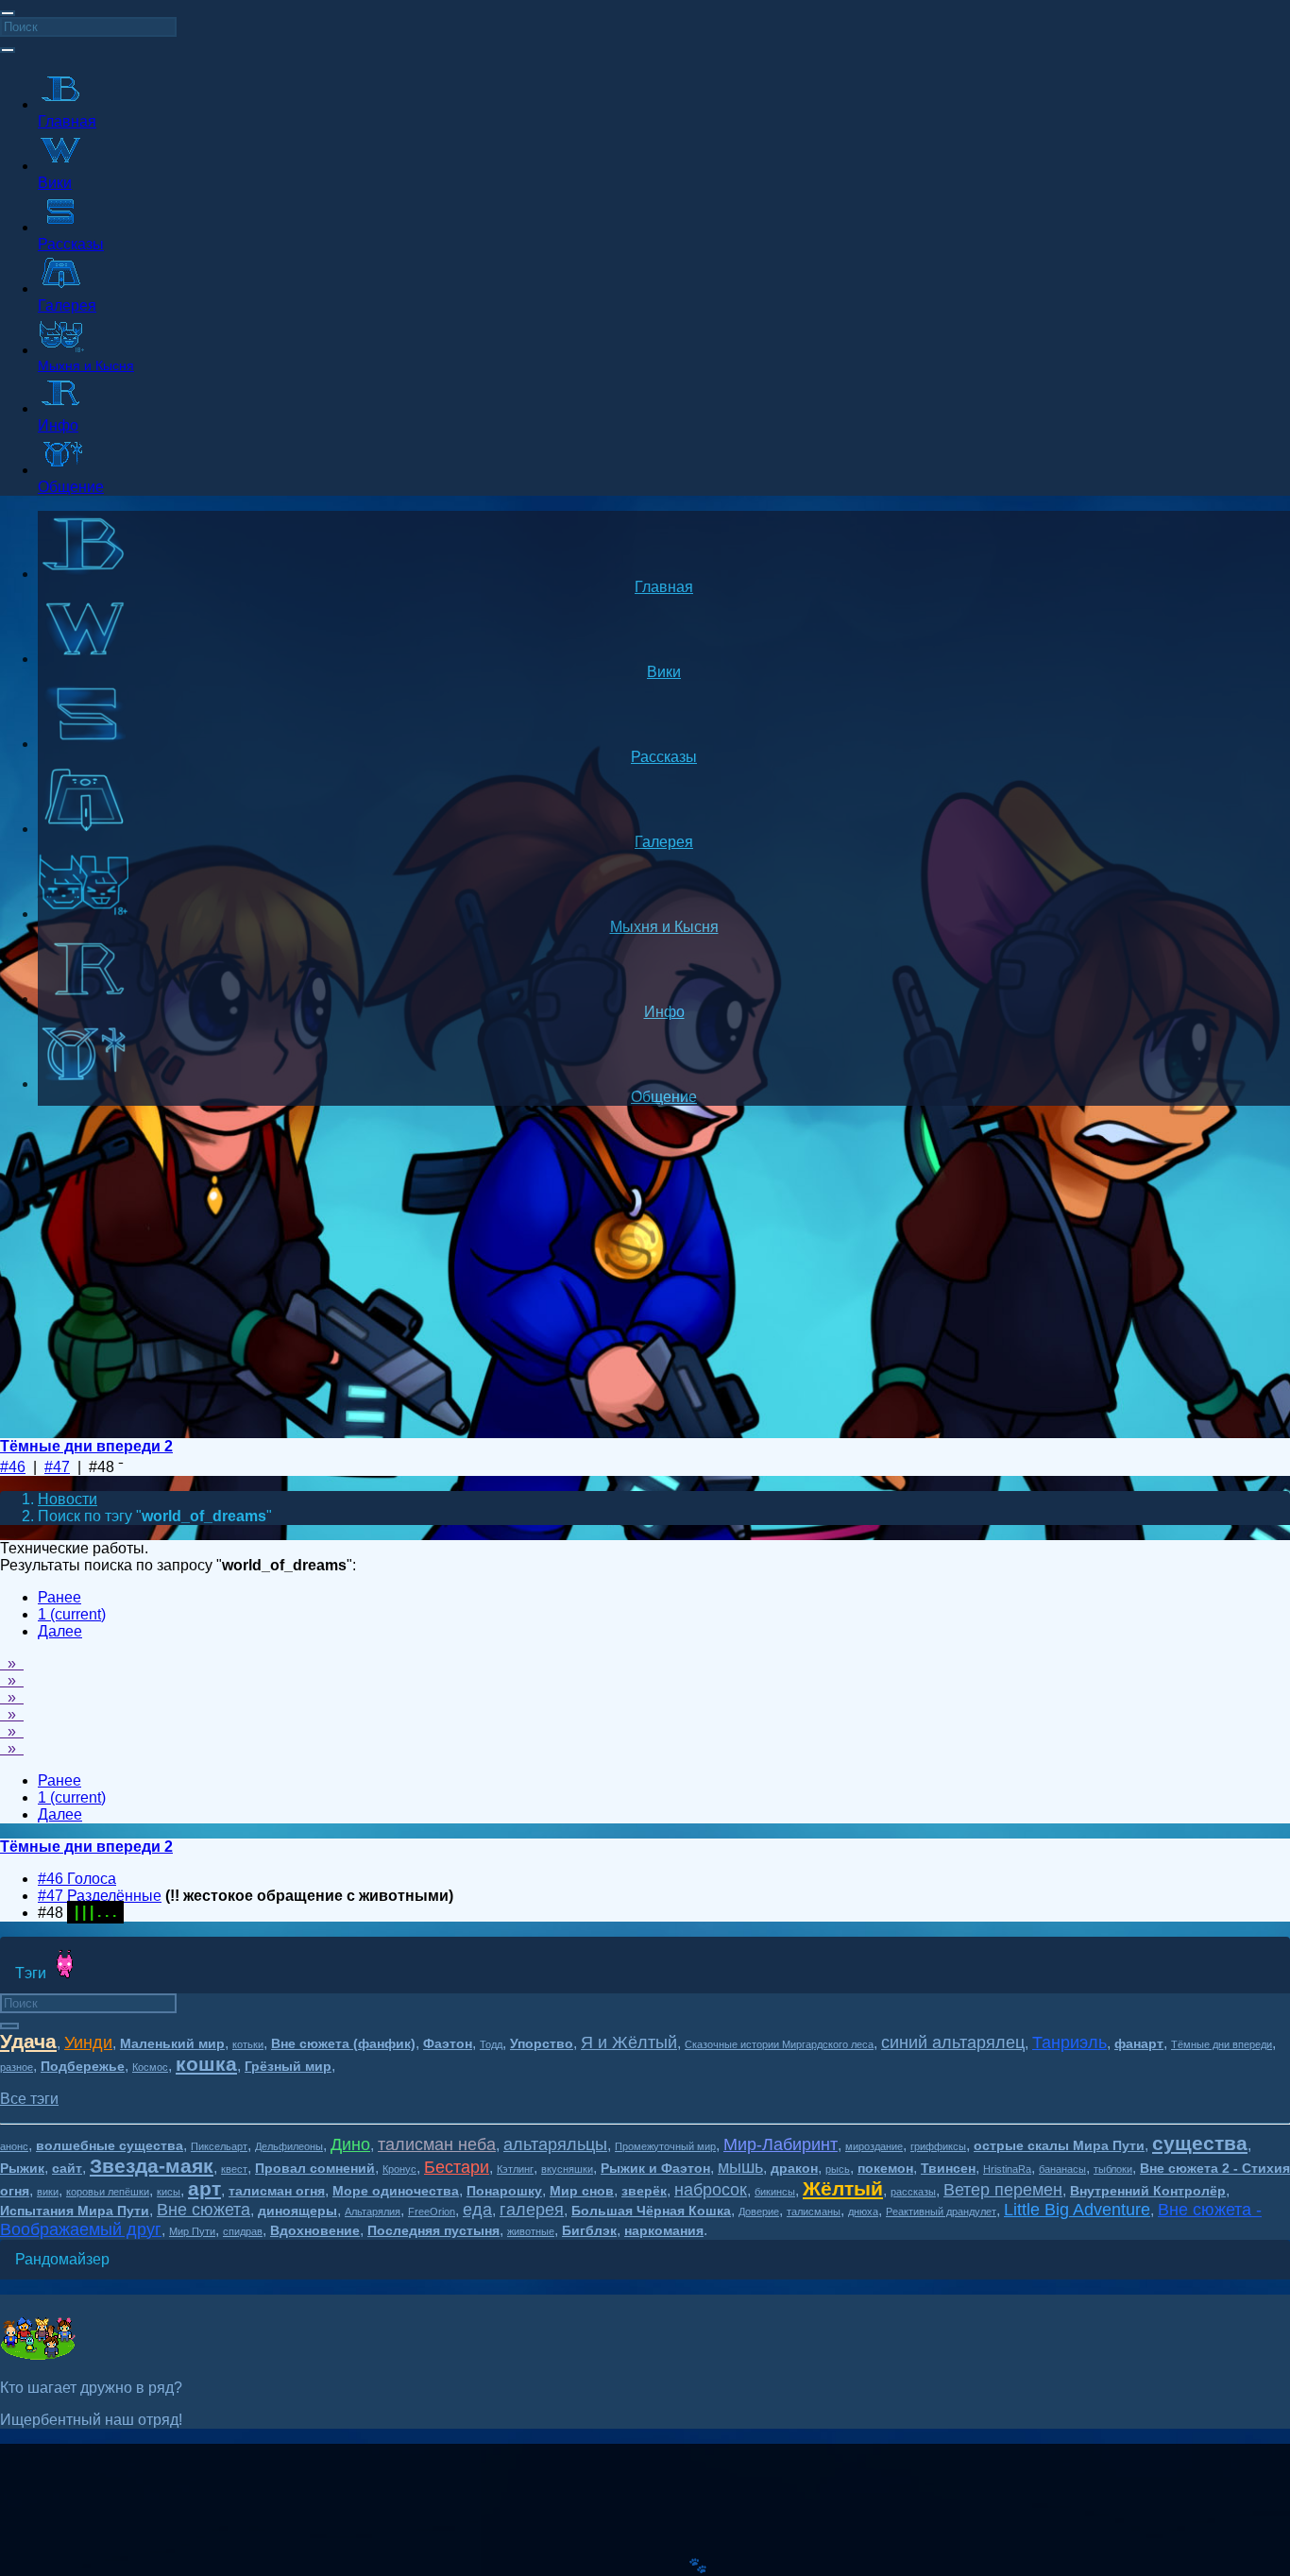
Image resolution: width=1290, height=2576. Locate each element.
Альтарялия (373, 2212)
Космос (150, 2067)
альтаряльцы (555, 2144)
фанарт (1139, 2043)
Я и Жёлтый (629, 2042)
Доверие (759, 2212)
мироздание (874, 2146)
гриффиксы (938, 2146)
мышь (740, 2167)
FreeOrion (432, 2212)
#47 (57, 1467)
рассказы (913, 2192)
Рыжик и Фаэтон (655, 2168)
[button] (29, 2099)
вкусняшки (567, 2169)
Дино (350, 2144)
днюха (863, 2212)
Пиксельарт (219, 2146)
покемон (885, 2168)
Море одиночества (396, 2191)
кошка (206, 2064)
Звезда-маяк (152, 2166)
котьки (248, 2044)
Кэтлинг (515, 2169)
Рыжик (22, 2168)
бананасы (1062, 2169)
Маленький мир (172, 2043)
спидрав (243, 2231)
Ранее (59, 1597)
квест (234, 2169)
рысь (838, 2169)
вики (48, 2192)
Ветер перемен (1003, 2190)
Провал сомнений (315, 2168)
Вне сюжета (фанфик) (343, 2043)
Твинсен (948, 2168)
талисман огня (277, 2191)
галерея (532, 2210)
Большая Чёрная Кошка (651, 2211)
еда (477, 2210)
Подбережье (83, 2066)
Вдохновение (315, 2230)
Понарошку (504, 2191)
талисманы (814, 2212)
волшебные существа (110, 2145)
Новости (68, 1499)
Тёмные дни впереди (1222, 2044)
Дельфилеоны (289, 2146)
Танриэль (1069, 2042)
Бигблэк (589, 2230)
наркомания (664, 2230)
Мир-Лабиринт (781, 2144)
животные (531, 2231)
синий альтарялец (953, 2042)
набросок (711, 2190)
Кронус (399, 2169)
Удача (28, 2041)
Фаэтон (448, 2043)
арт (204, 2188)
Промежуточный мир (665, 2146)
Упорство (542, 2043)
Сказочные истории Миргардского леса (779, 2044)
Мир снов (582, 2191)
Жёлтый (843, 2188)
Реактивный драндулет (941, 2212)
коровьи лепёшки (108, 2192)
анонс (14, 2146)
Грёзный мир (288, 2066)
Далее (60, 1631)
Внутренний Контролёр (1148, 2191)
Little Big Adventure (1077, 2210)
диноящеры (297, 2211)
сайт (67, 2168)
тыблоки (1113, 2169)
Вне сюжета (204, 2210)
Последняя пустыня (433, 2230)
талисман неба (437, 2144)
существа (1200, 2143)
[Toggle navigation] (8, 13)
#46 (13, 1467)
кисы (169, 2192)
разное (17, 2067)
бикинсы (775, 2192)
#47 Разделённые (100, 1896)
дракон (794, 2168)
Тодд (491, 2044)
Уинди (88, 2042)
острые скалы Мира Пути (1059, 2145)
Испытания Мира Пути (75, 2211)
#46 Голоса (77, 1879)
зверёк (644, 2191)
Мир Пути (192, 2231)
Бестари (457, 2167)
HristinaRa (1007, 2169)
